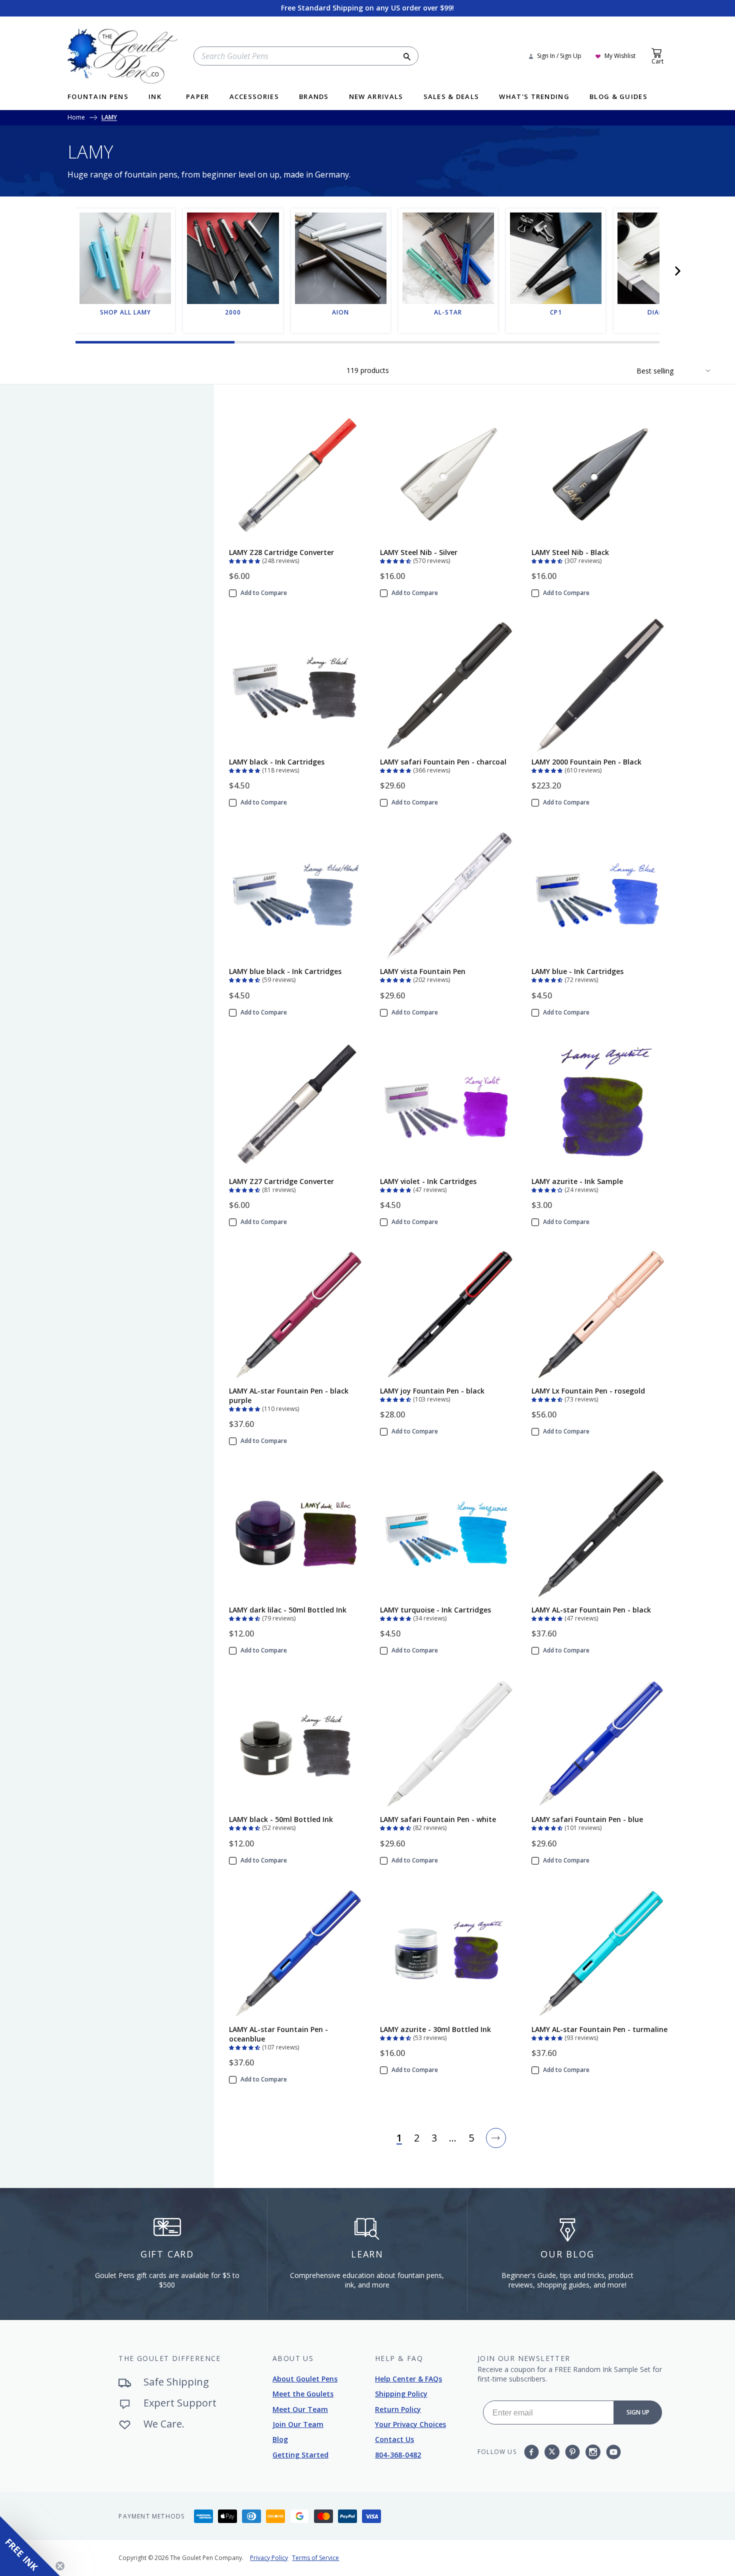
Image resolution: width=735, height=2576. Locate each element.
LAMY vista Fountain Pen (423, 971)
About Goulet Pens (305, 2379)
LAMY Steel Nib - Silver (419, 552)
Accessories (254, 97)
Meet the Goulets (303, 2394)
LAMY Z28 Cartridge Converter (281, 552)
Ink (155, 97)
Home (76, 118)
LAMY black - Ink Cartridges (277, 762)
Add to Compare (264, 593)
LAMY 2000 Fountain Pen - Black (586, 762)
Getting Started (300, 2455)
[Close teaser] (60, 2566)
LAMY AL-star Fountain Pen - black (591, 1610)
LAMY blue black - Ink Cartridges (285, 971)
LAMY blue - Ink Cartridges (577, 971)
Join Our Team (298, 2424)
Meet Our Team (300, 2409)
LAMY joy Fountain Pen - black (432, 1391)
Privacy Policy (269, 2558)
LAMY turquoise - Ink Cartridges (435, 1610)
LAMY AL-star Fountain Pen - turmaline (599, 2029)
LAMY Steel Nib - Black (570, 552)
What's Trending (534, 97)
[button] (677, 271)
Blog (280, 2439)
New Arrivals (376, 97)
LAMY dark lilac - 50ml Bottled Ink (288, 1610)
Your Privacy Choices (410, 2424)
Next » (496, 2138)
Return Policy (398, 2409)
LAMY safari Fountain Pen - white (438, 1819)
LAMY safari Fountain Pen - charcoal (443, 762)
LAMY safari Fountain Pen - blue (587, 1819)
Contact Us (394, 2439)
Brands (314, 97)
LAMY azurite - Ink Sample (577, 1181)
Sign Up (638, 2412)
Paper (198, 97)
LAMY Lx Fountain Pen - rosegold (588, 1391)
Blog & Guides (618, 97)
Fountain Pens (98, 97)
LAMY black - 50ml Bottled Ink (281, 1819)
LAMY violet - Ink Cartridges (428, 1181)
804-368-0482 (398, 2455)
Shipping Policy (401, 2394)
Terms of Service (315, 2558)
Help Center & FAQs (408, 2379)
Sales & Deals (451, 97)
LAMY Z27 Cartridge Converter (281, 1181)
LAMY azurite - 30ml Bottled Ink (435, 2029)
